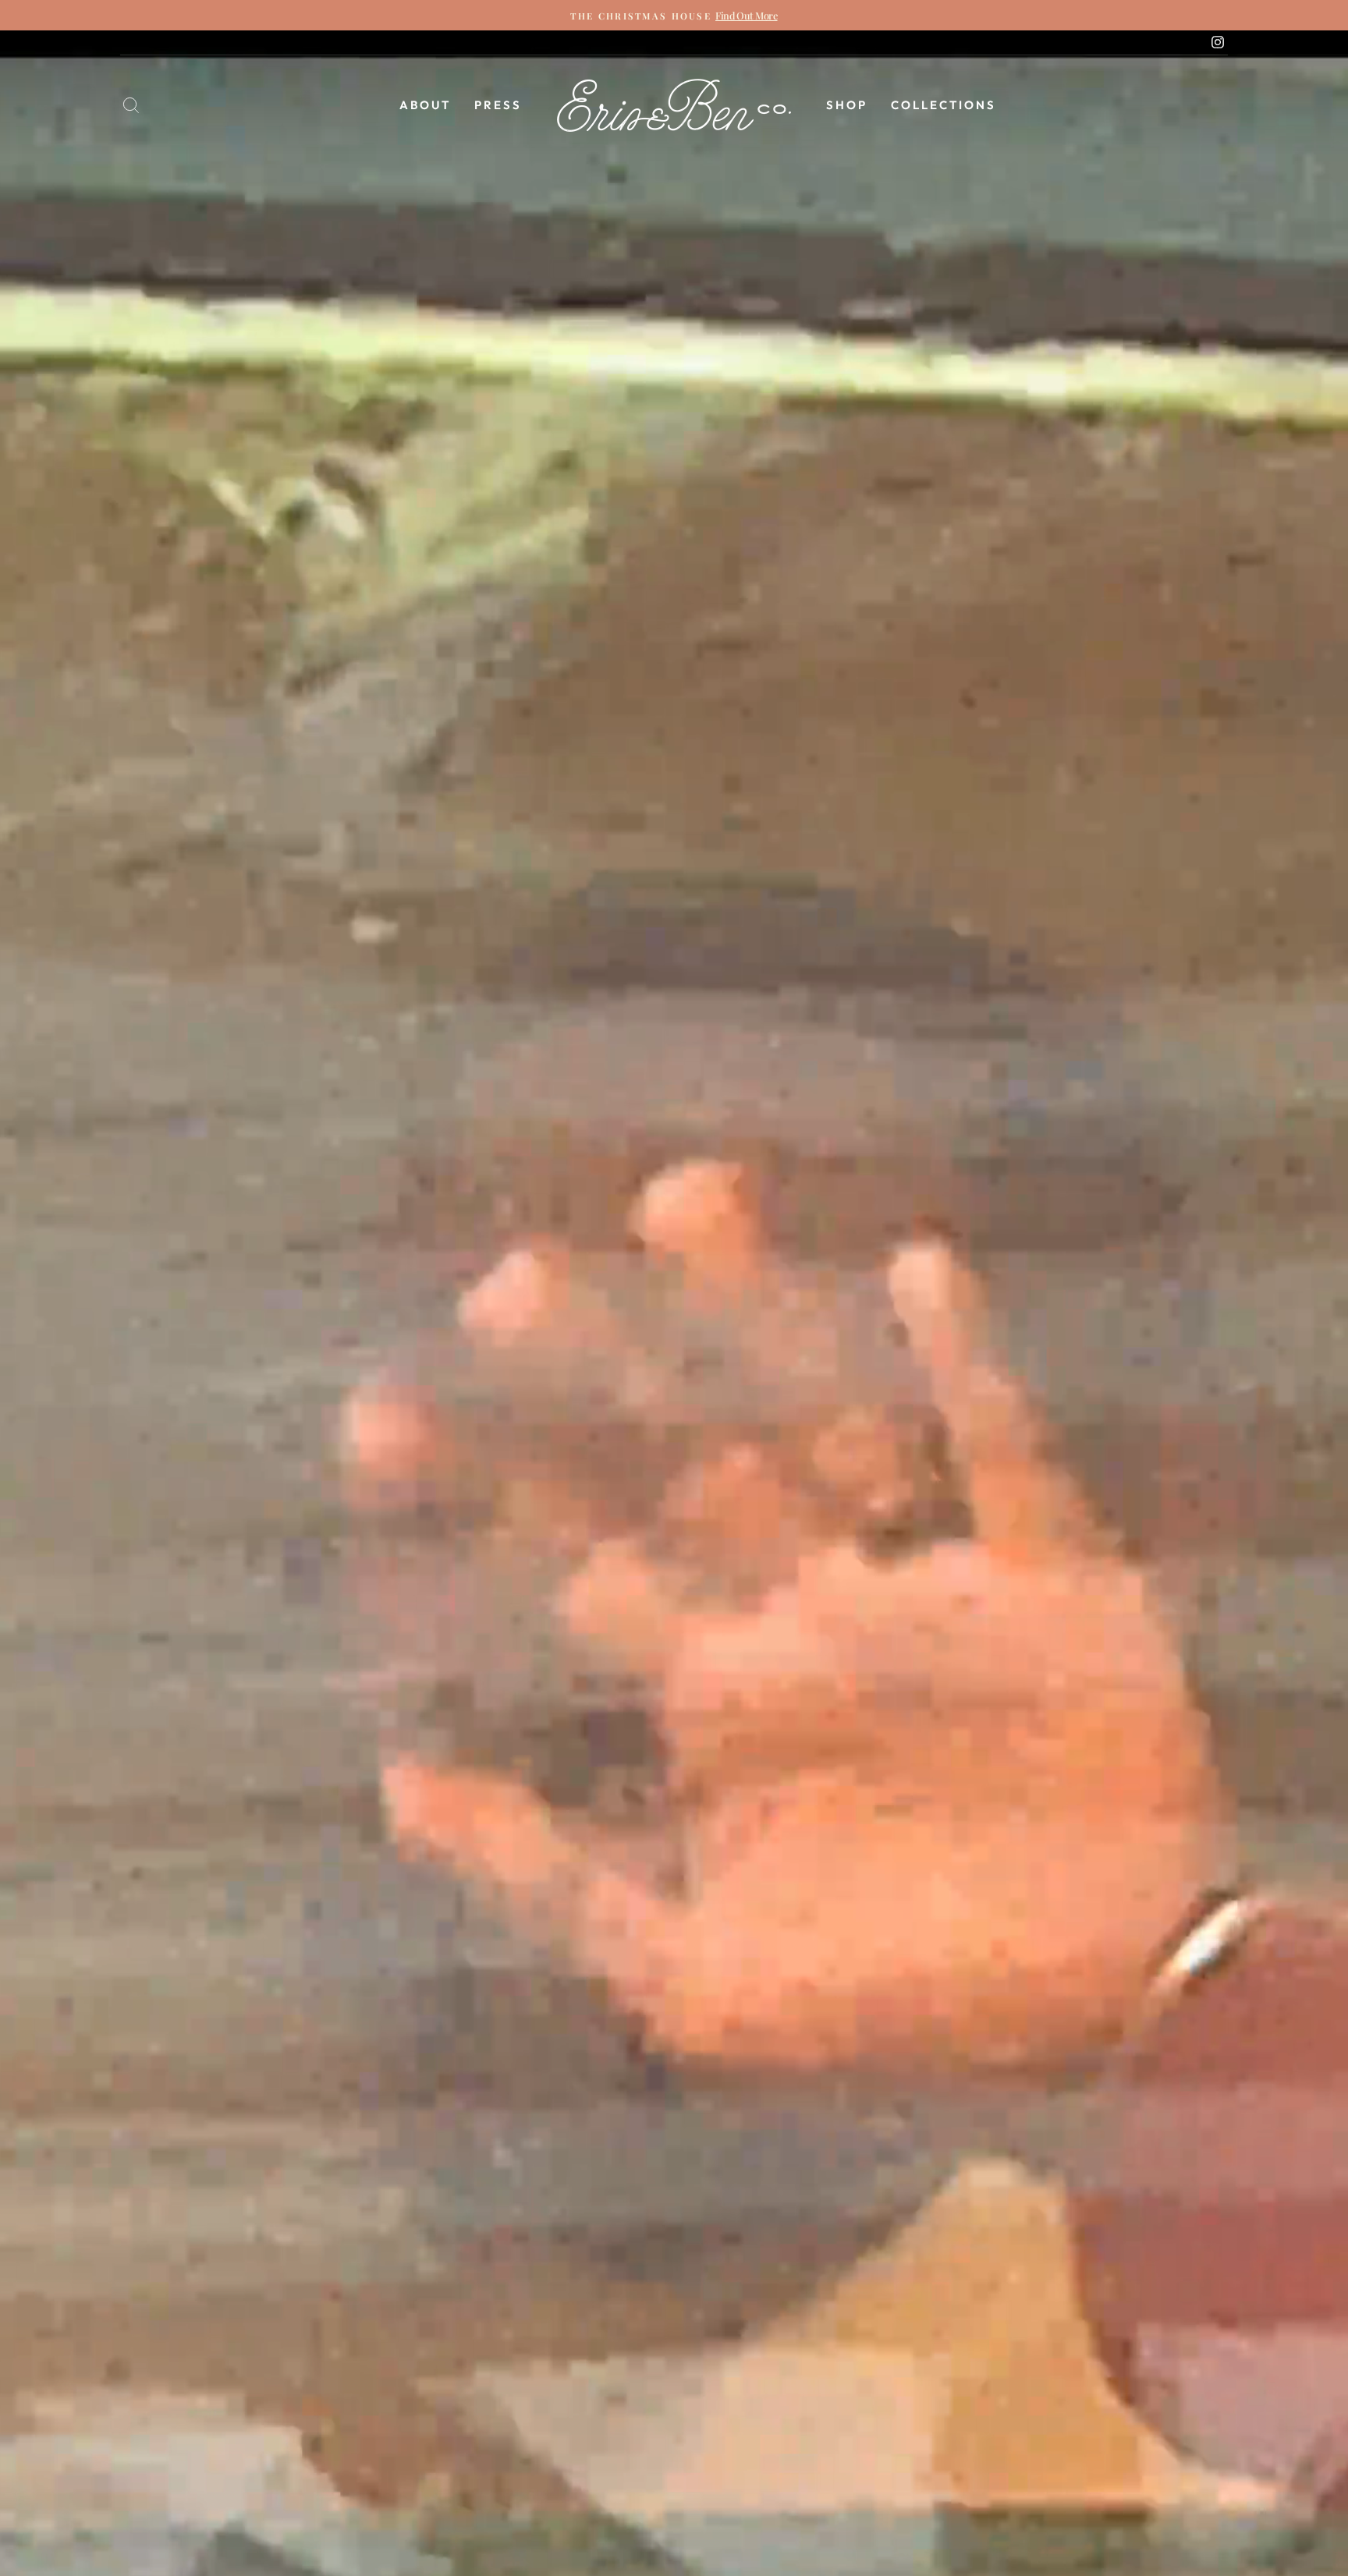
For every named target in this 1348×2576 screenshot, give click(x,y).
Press (498, 105)
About (425, 105)
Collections (944, 105)
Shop (847, 105)
